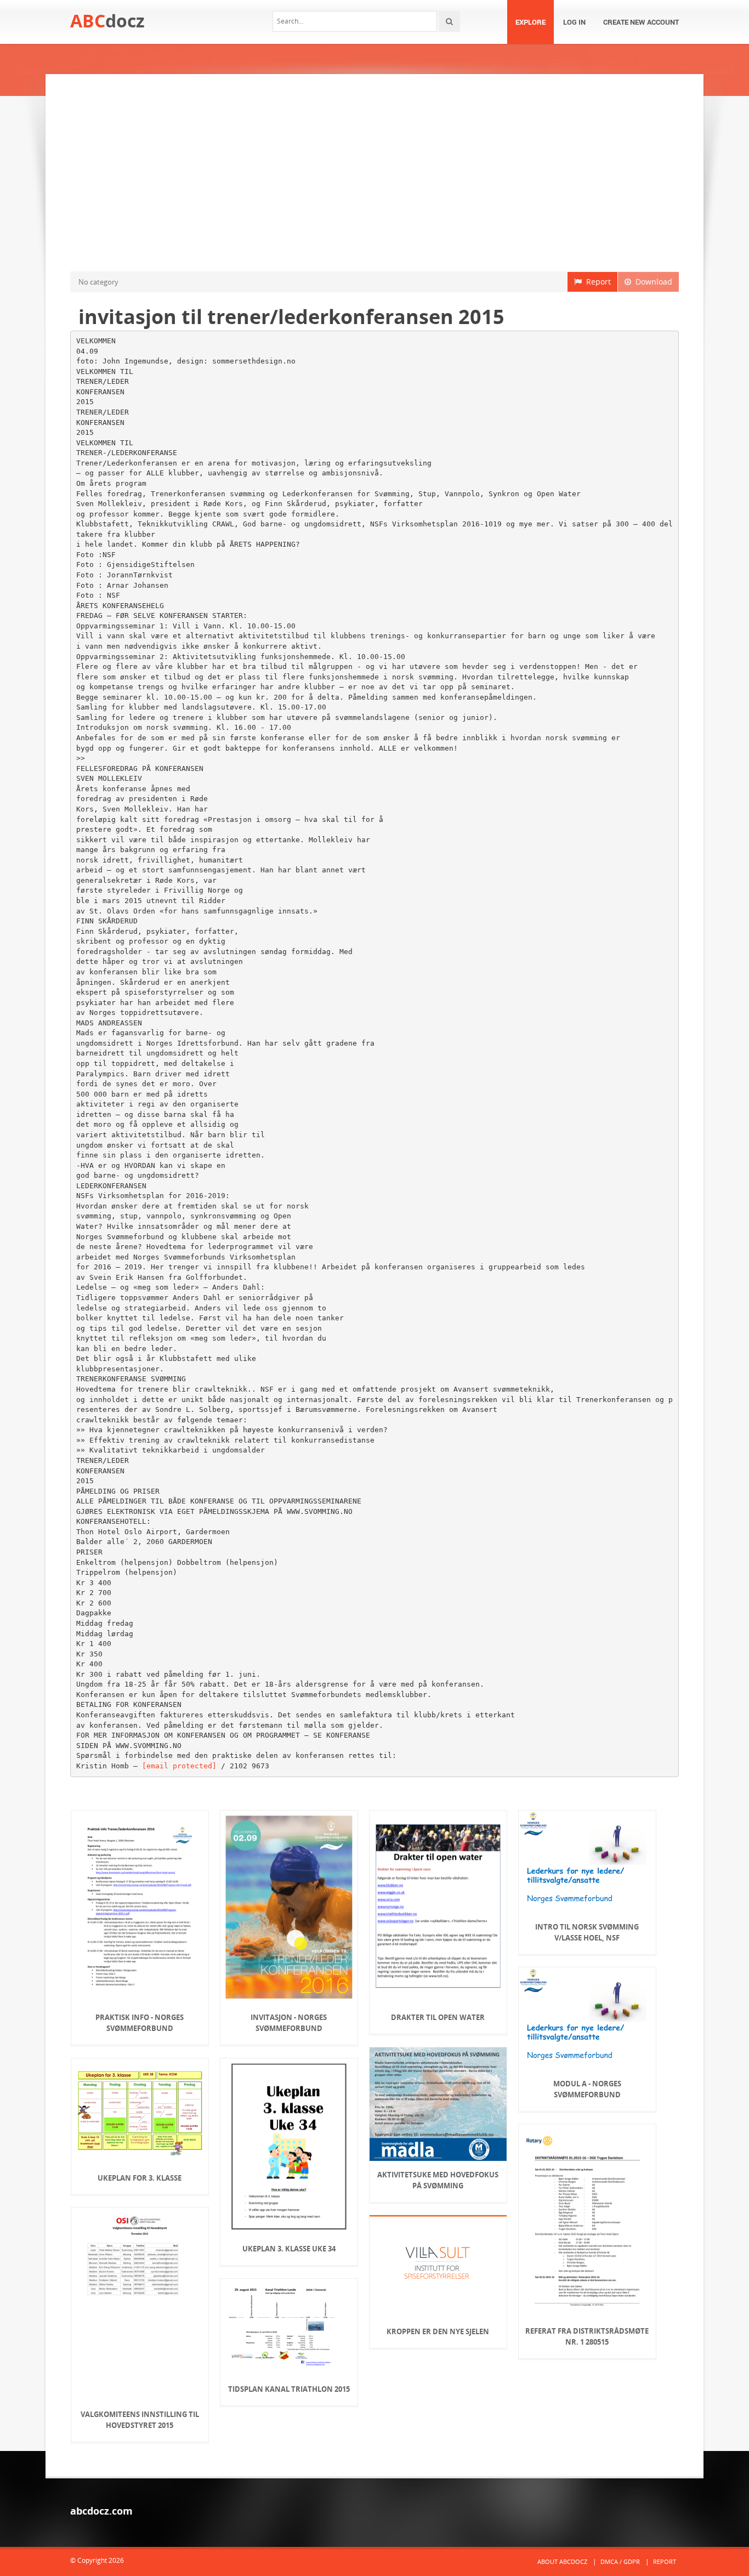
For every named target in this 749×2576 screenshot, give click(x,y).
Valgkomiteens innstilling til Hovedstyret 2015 (140, 2420)
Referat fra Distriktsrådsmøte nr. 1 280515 (587, 2336)
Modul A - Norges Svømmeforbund (587, 2089)
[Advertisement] (374, 173)
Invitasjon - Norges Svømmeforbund (289, 2023)
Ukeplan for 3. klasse (140, 2178)
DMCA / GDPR (620, 2561)
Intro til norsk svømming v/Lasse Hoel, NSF (587, 1932)
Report (596, 282)
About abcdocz (562, 2561)
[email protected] (179, 1766)
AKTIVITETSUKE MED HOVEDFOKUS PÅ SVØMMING (438, 2180)
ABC (107, 21)
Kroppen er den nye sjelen (438, 2331)
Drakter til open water (438, 2017)
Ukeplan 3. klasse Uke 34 (289, 2249)
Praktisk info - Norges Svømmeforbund (140, 2023)
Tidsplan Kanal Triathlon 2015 (289, 2389)
